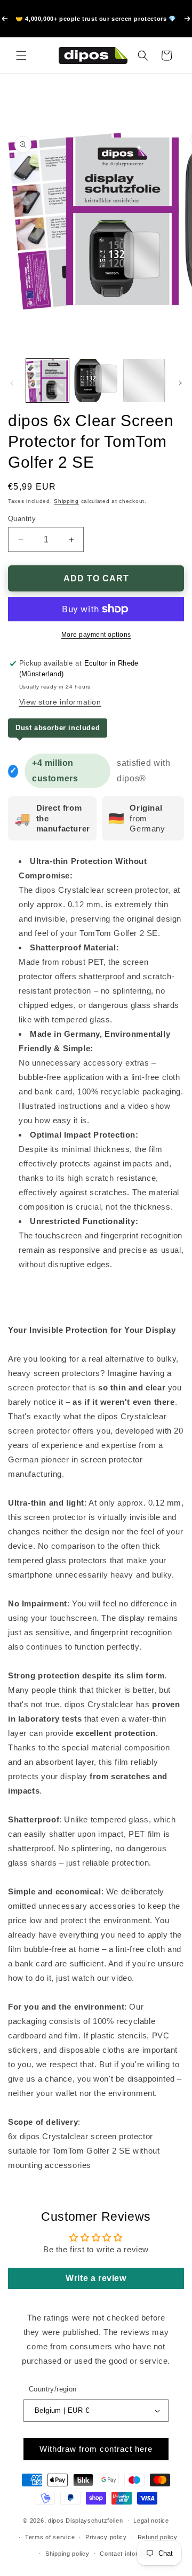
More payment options (96, 635)
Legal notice (151, 2521)
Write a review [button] (96, 2278)
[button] (21, 55)
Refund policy (158, 2537)
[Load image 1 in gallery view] (47, 380)
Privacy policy (106, 2537)
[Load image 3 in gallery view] (144, 380)
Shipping (66, 501)
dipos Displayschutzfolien (86, 2521)
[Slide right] (180, 383)
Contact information (128, 2554)
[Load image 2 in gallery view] (95, 380)
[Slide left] (12, 383)
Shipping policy (67, 2554)
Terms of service (50, 2537)
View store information (60, 702)
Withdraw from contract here (96, 2449)
